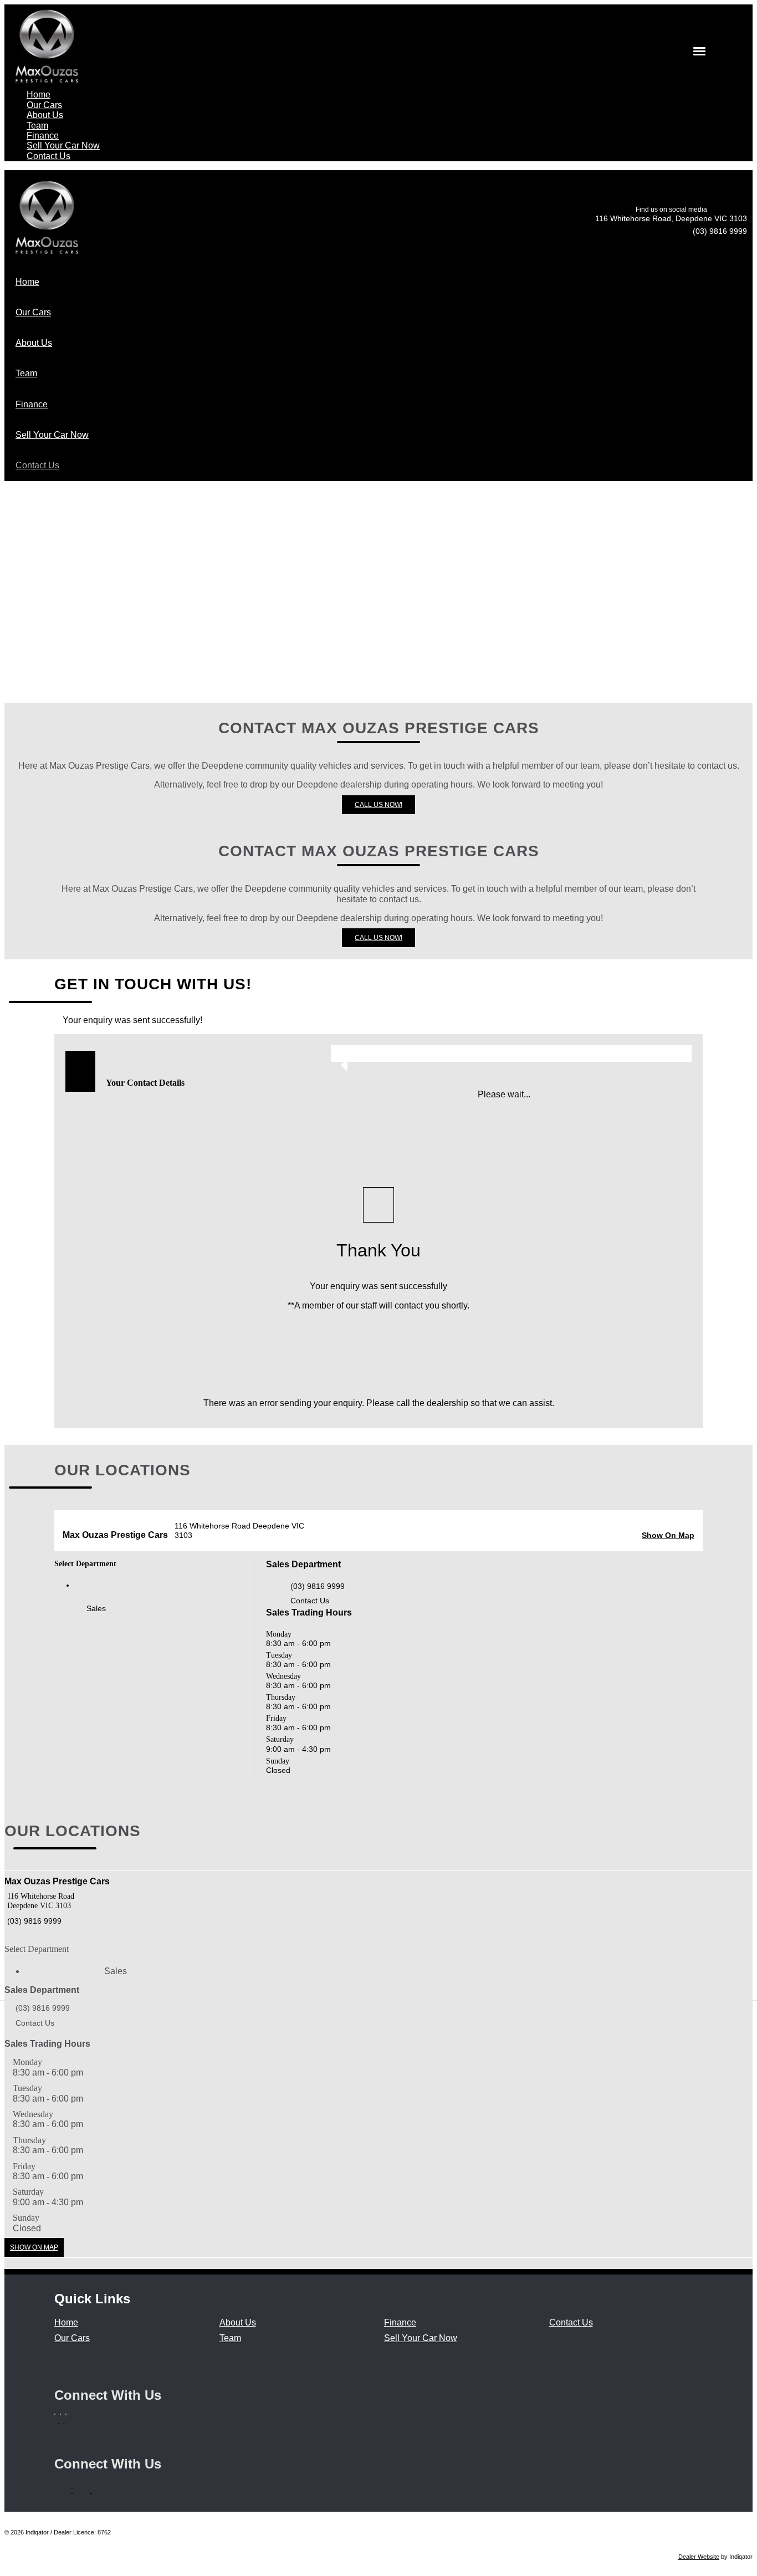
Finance (400, 2322)
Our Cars (72, 2338)
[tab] (378, 985)
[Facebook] (57, 2420)
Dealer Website (699, 2557)
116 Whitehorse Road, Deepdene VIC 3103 (671, 218)
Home (66, 2322)
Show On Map (668, 1535)
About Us (238, 2322)
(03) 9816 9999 (720, 231)
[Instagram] (63, 2420)
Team (230, 2338)
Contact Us (310, 1601)
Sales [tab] (96, 1608)
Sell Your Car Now (421, 2338)
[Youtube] (67, 2420)
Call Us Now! (378, 805)
